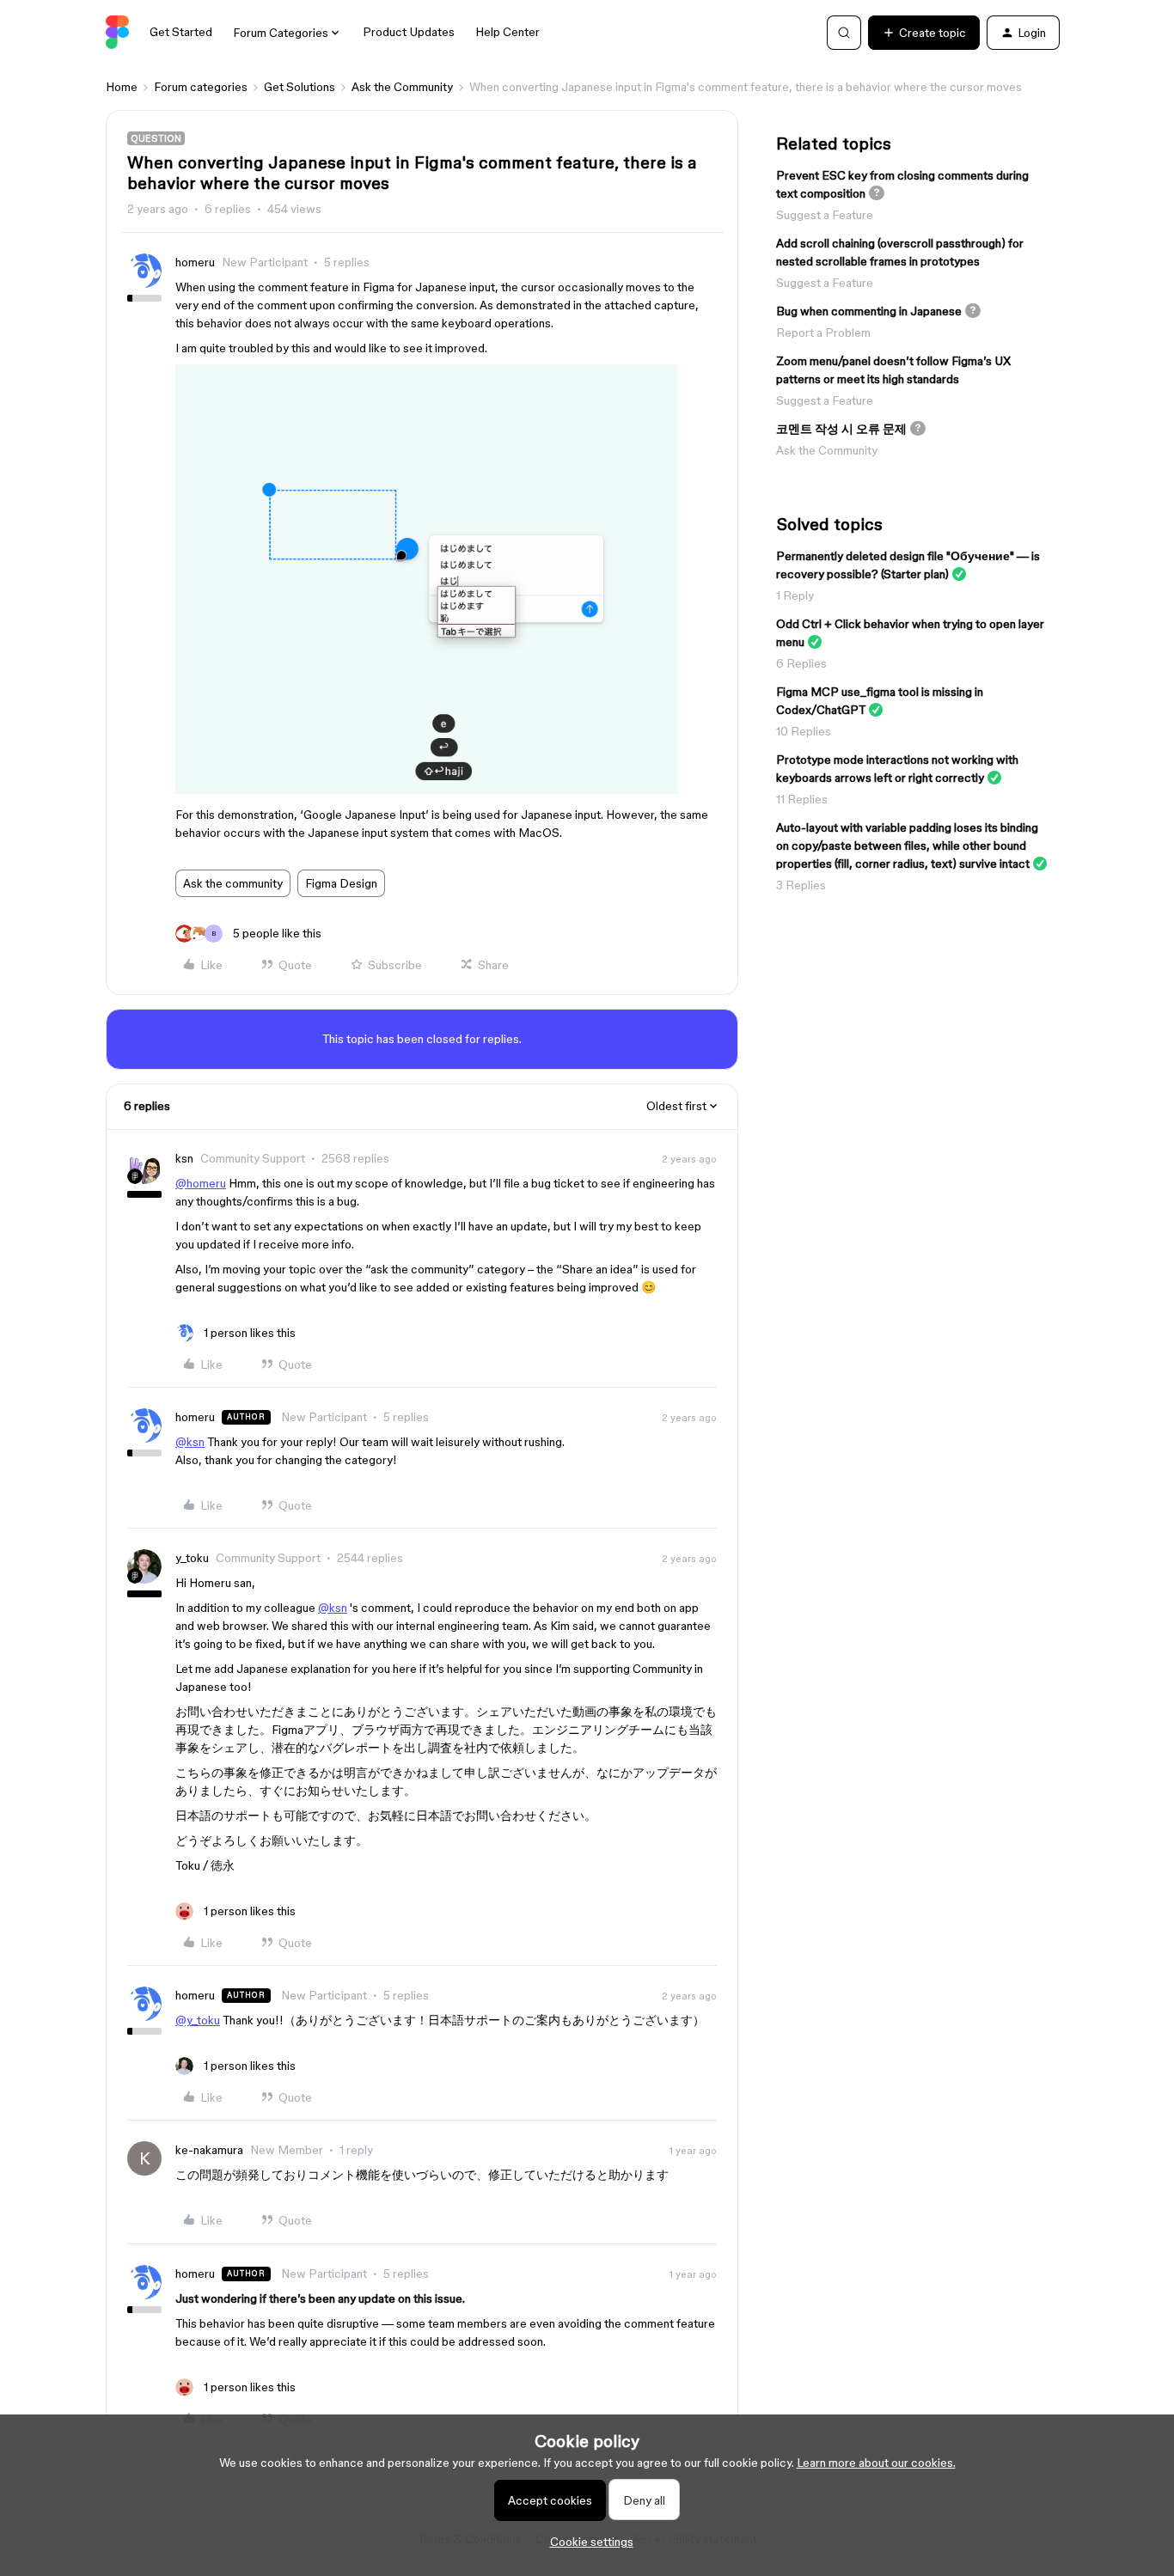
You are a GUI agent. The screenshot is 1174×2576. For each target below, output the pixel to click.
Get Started (181, 32)
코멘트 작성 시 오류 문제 (841, 429)
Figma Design (341, 883)
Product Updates (409, 32)
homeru (195, 262)
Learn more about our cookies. (876, 2463)
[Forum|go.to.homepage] (117, 33)
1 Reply (795, 595)
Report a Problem (823, 333)
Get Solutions (300, 87)
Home (122, 87)
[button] (924, 33)
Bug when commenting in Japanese (869, 311)
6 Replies (801, 663)
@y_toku (198, 2020)
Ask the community (233, 883)
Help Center (508, 32)
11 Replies (802, 799)
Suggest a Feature (825, 215)
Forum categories (201, 87)
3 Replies (801, 885)
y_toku (192, 1558)
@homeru (201, 1183)
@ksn (190, 1442)
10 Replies (804, 731)
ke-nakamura (209, 2150)
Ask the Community (402, 87)
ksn (184, 1158)
